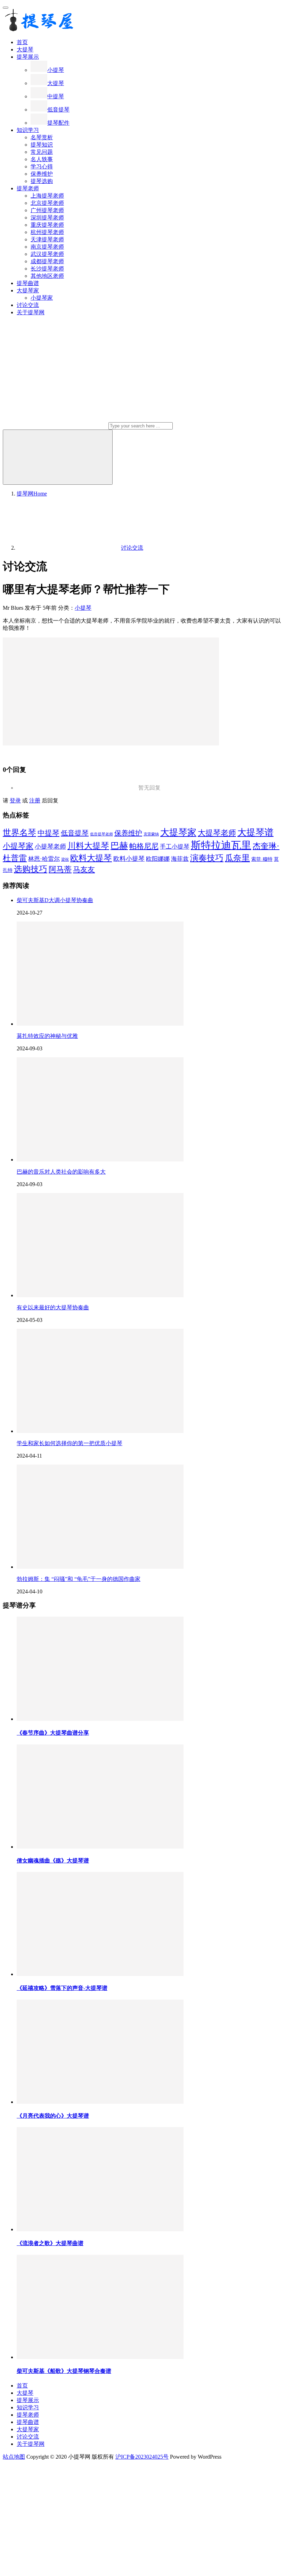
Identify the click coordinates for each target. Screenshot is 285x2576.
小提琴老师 (50, 847)
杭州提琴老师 (47, 232)
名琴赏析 (42, 137)
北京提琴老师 (47, 203)
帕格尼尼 (144, 846)
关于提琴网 (31, 312)
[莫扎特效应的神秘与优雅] (100, 1024)
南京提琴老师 (47, 247)
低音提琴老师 (101, 834)
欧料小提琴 (129, 859)
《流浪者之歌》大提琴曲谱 (50, 2243)
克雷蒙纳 (151, 834)
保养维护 (42, 174)
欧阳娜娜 (158, 859)
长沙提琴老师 (47, 269)
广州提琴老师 (47, 210)
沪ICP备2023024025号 (142, 2457)
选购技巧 (31, 869)
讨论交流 (28, 305)
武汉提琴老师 (47, 254)
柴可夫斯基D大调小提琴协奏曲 (55, 900)
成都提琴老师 (47, 261)
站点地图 (14, 2457)
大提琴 (25, 49)
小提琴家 (42, 298)
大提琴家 (28, 290)
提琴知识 (42, 145)
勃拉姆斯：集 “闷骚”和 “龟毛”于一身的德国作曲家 (79, 1579)
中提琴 (56, 96)
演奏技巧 (207, 858)
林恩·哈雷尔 (44, 859)
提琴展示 (28, 57)
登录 (15, 801)
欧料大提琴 (91, 858)
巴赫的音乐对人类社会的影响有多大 (61, 1172)
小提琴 (56, 70)
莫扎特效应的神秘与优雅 (47, 1036)
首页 (22, 42)
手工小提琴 (175, 847)
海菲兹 (180, 859)
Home (32, 494)
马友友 (84, 869)
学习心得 (42, 166)
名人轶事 (42, 159)
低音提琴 (58, 110)
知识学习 (28, 130)
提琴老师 (28, 188)
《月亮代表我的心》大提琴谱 (53, 2116)
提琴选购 (42, 181)
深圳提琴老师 (47, 218)
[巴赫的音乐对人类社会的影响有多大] (100, 1160)
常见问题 (42, 152)
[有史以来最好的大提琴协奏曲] (100, 1295)
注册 (35, 801)
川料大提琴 (88, 846)
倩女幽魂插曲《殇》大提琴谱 (53, 1861)
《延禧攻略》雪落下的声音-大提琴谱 (62, 1988)
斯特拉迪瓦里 (221, 845)
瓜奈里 (237, 858)
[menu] (6, 8)
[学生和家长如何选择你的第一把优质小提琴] (100, 1431)
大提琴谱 (255, 832)
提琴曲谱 (28, 283)
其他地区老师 (47, 276)
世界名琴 (19, 832)
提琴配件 (58, 123)
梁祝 (65, 860)
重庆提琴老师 (47, 225)
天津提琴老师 (47, 239)
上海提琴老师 (47, 196)
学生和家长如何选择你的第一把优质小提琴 (70, 1443)
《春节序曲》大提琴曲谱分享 (53, 1733)
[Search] (58, 457)
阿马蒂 (60, 869)
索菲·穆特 (262, 859)
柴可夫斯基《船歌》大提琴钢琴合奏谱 (64, 2371)
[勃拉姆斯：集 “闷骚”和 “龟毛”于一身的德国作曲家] (100, 1567)
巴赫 (119, 846)
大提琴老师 (217, 833)
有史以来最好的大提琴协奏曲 (53, 1307)
